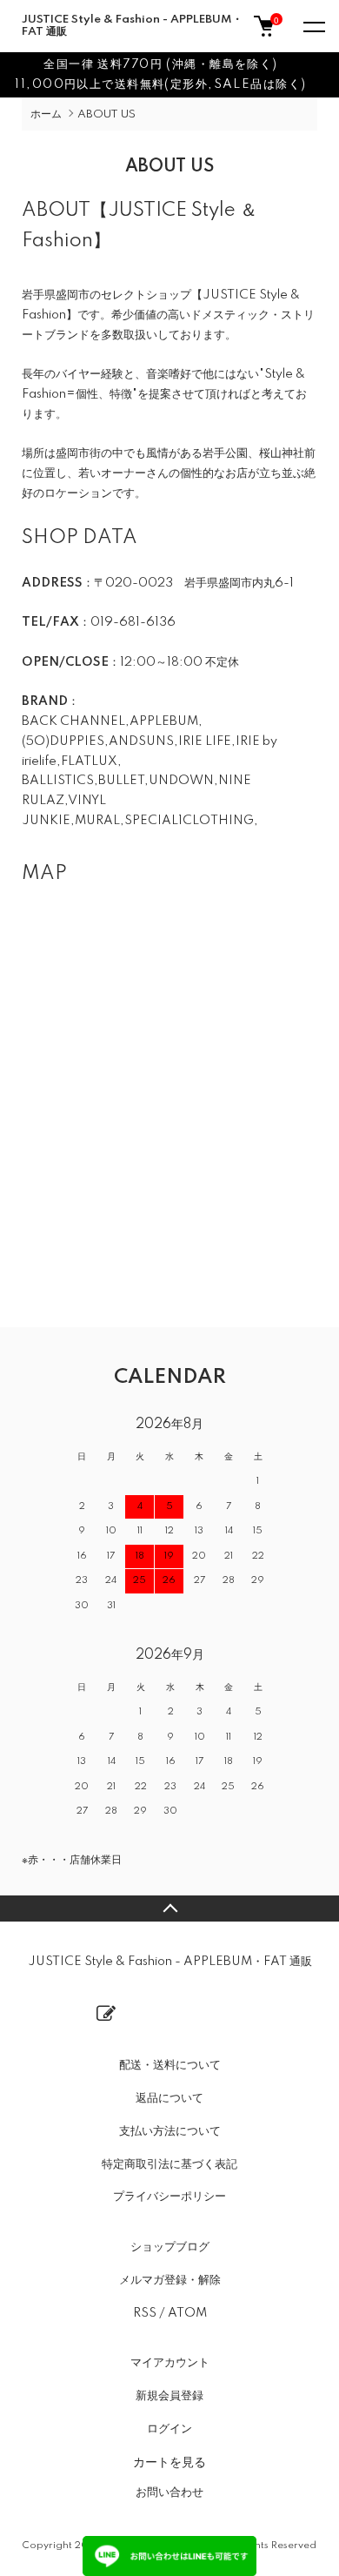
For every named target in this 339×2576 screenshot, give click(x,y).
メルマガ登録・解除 (170, 2280)
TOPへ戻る (169, 1909)
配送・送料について (170, 2065)
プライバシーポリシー (169, 2197)
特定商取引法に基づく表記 (169, 2164)
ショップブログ (170, 2247)
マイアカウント (170, 2363)
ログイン (169, 2429)
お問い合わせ (169, 2492)
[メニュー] (313, 26)
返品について (169, 2098)
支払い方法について (170, 2131)
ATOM (187, 2313)
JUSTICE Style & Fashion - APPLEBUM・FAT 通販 (132, 26)
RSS (145, 2313)
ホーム (46, 114)
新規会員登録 (169, 2396)
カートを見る (169, 2461)
